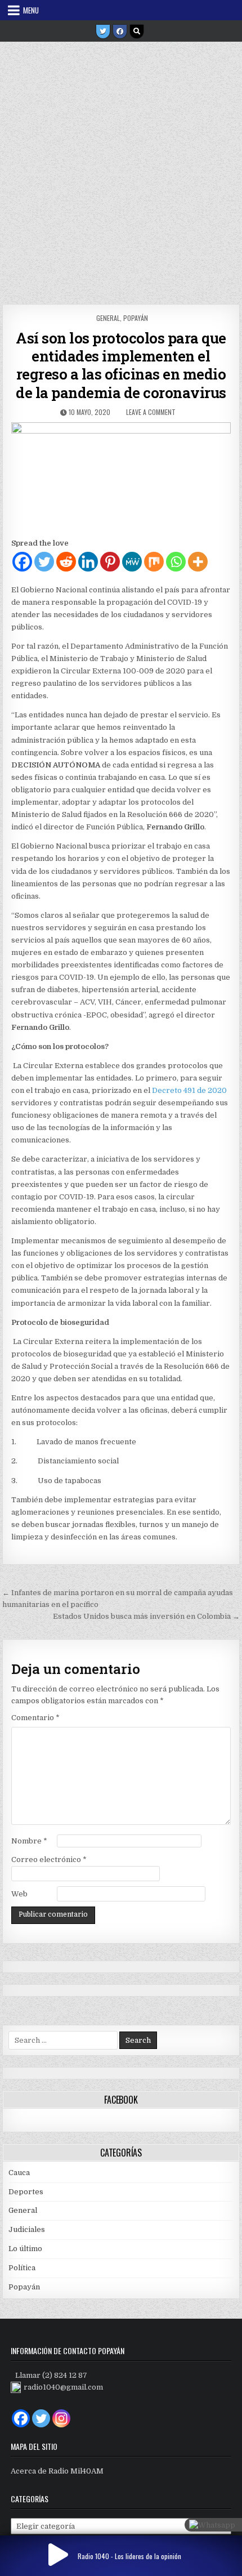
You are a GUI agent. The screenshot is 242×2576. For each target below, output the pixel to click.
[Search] (137, 32)
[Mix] (154, 562)
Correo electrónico (49, 1860)
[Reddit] (66, 562)
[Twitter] (103, 32)
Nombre (29, 1841)
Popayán (136, 318)
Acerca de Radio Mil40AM (57, 2471)
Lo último (25, 2249)
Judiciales (27, 2229)
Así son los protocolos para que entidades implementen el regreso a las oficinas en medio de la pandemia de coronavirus (121, 365)
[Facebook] (120, 32)
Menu (31, 10)
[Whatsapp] (176, 562)
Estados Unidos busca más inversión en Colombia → (146, 1616)
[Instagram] (61, 2418)
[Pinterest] (110, 562)
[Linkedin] (88, 562)
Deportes (26, 2192)
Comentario (35, 1718)
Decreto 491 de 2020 (189, 1090)
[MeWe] (132, 562)
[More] (198, 562)
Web (19, 1894)
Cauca (19, 2173)
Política (22, 2268)
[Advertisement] (121, 169)
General (108, 318)
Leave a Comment (151, 412)
